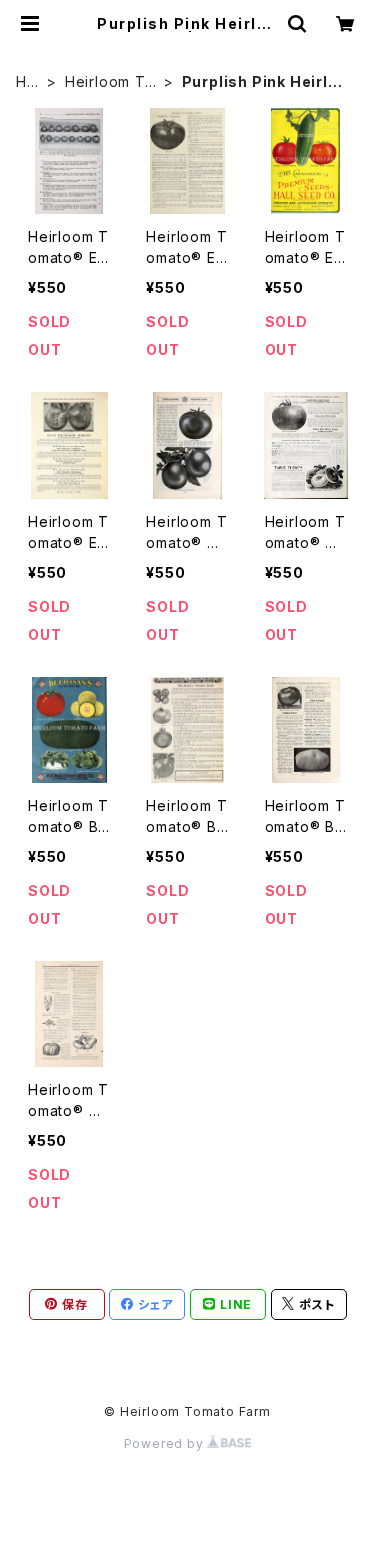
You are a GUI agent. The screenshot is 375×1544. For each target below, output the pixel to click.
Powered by (166, 1443)
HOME (27, 82)
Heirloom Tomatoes (110, 82)
